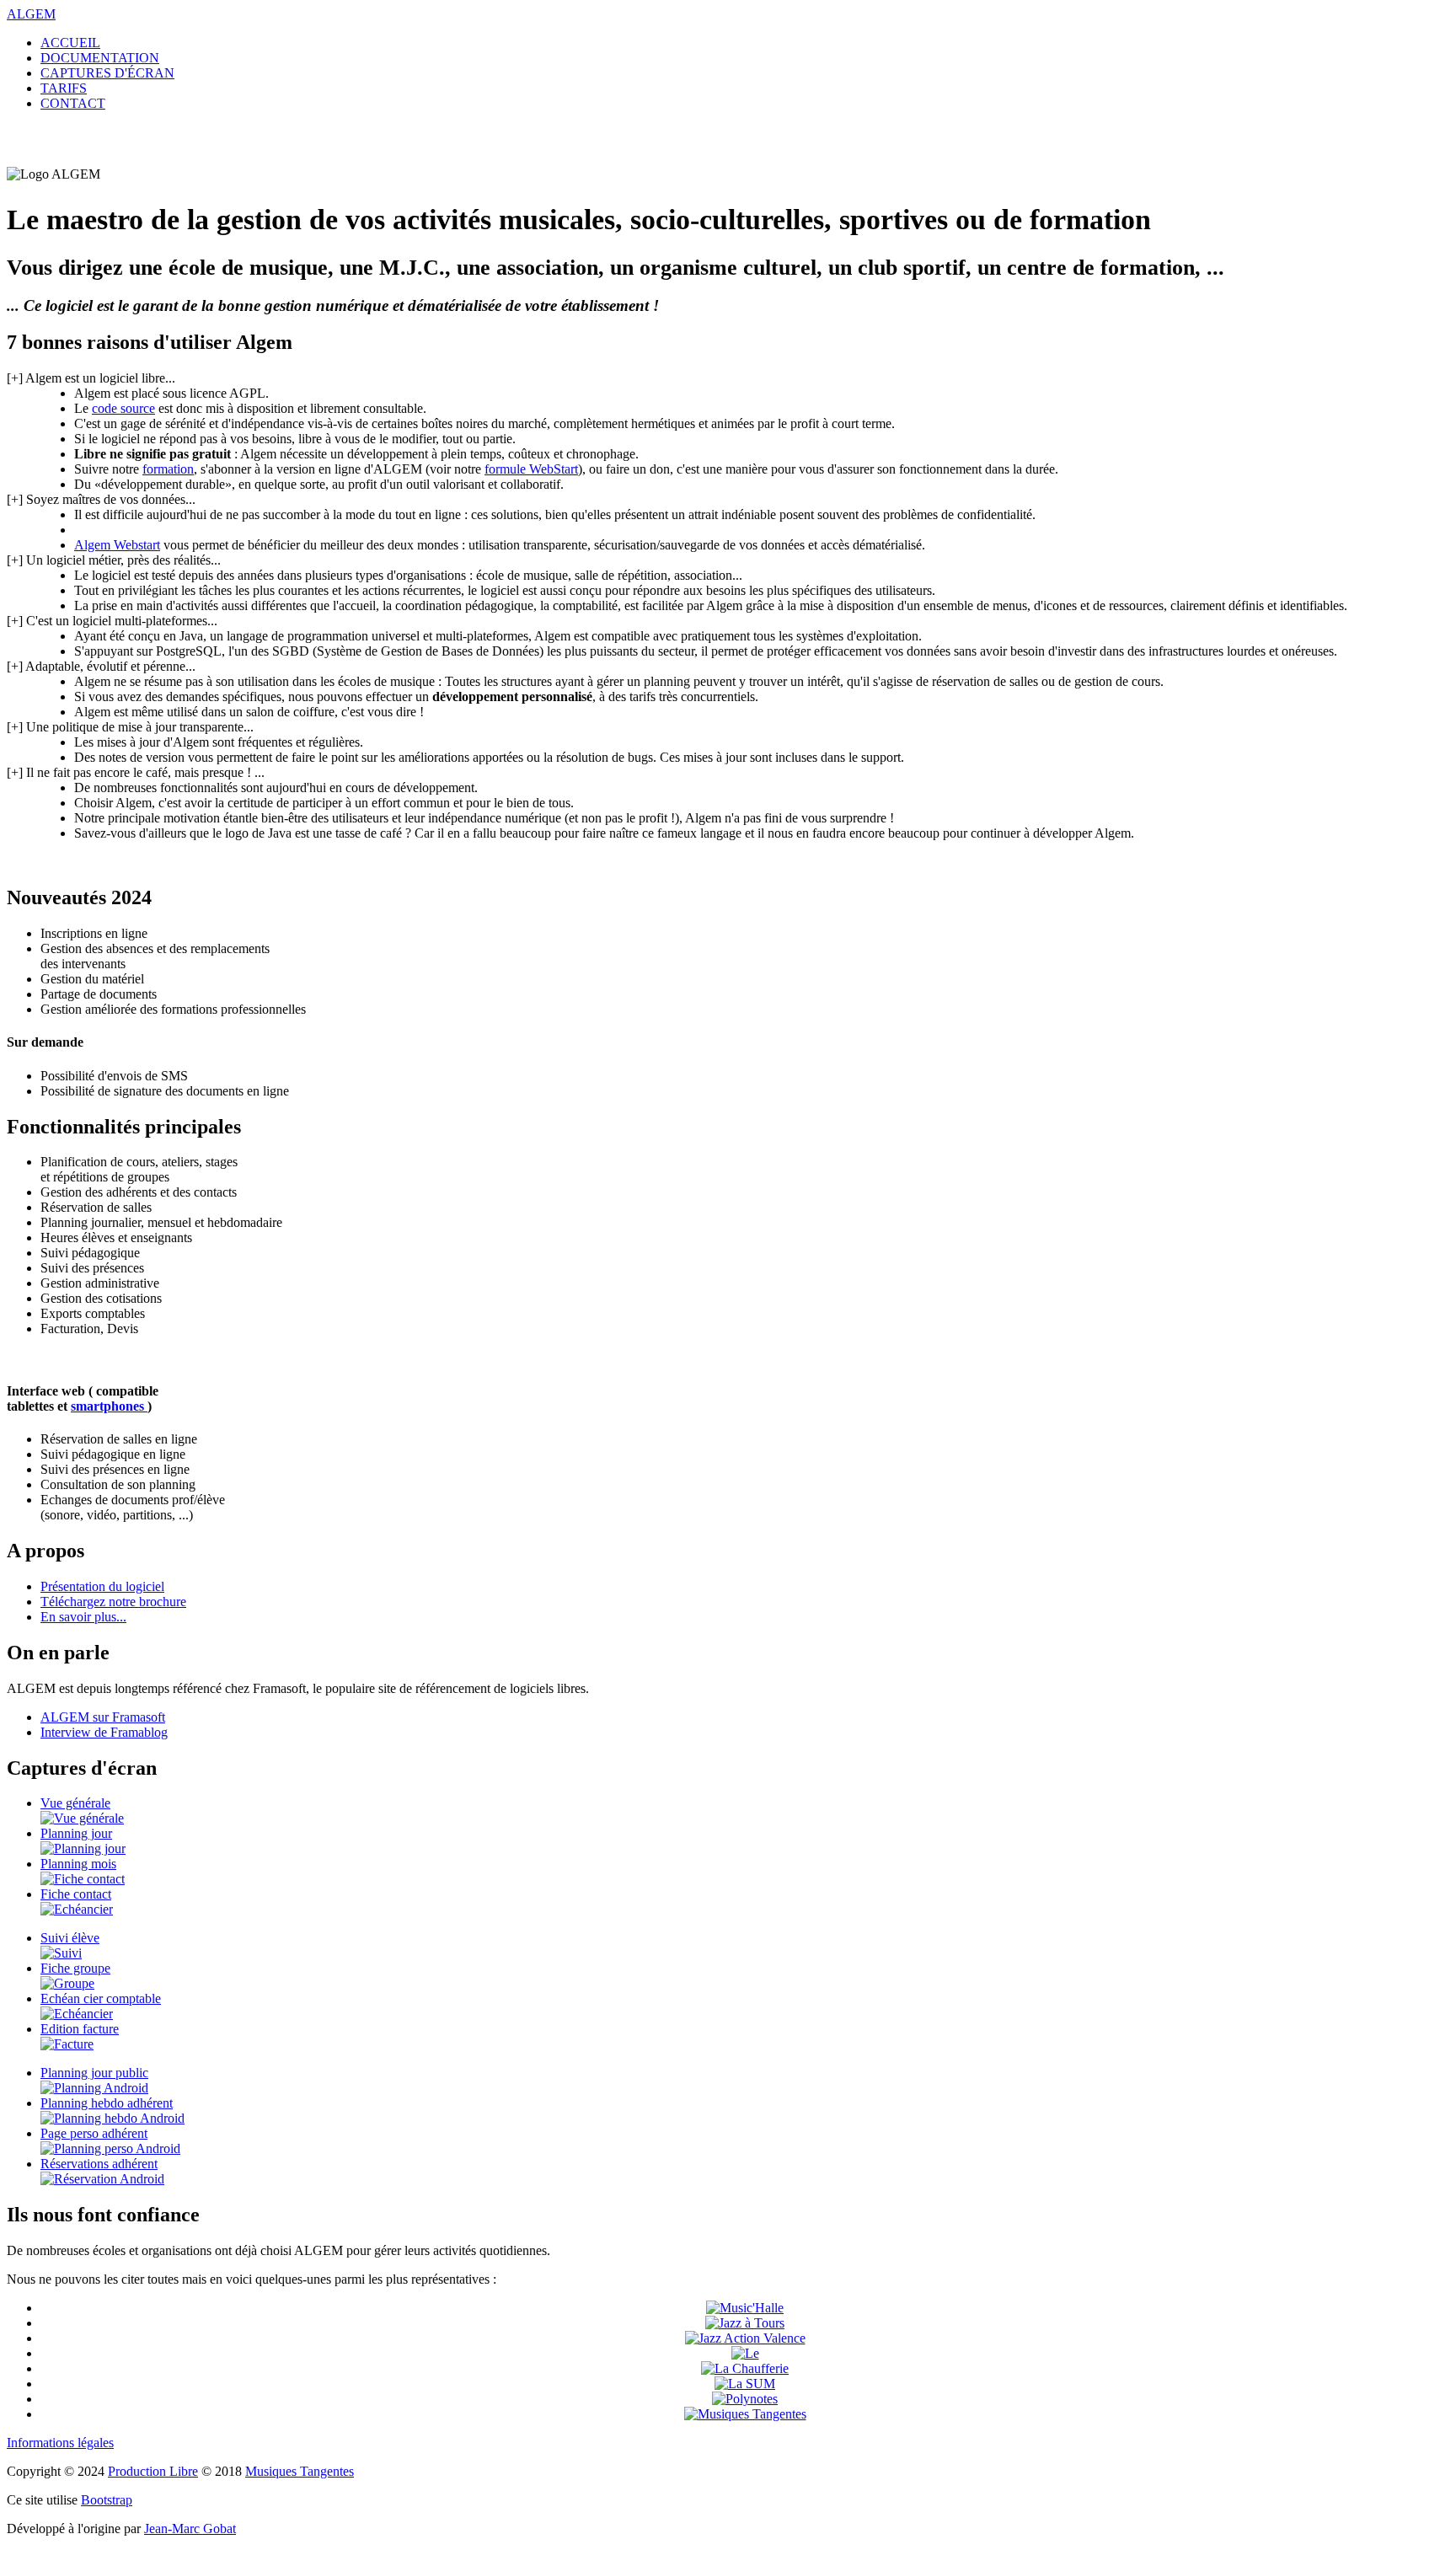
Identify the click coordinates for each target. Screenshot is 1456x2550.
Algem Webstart (117, 545)
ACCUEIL (70, 43)
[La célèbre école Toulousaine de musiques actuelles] (745, 2308)
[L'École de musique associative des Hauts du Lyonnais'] (745, 2353)
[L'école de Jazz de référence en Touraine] (745, 2323)
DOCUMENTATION (100, 58)
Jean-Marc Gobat (190, 2529)
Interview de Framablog (104, 1732)
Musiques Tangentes (300, 2471)
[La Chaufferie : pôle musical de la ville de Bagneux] (745, 2368)
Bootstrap (107, 2500)
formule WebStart (531, 469)
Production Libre (153, 2471)
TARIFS (64, 88)
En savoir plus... (83, 1617)
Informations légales (60, 2443)
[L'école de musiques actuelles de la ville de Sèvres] (745, 2384)
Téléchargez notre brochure (113, 1602)
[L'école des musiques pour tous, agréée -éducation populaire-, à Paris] (745, 2399)
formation (168, 469)
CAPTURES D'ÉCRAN (107, 73)
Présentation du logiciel (102, 1586)
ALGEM (31, 14)
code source (123, 408)
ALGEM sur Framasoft (103, 1717)
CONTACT (73, 103)
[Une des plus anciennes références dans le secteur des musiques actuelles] (745, 2414)
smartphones (109, 1406)
